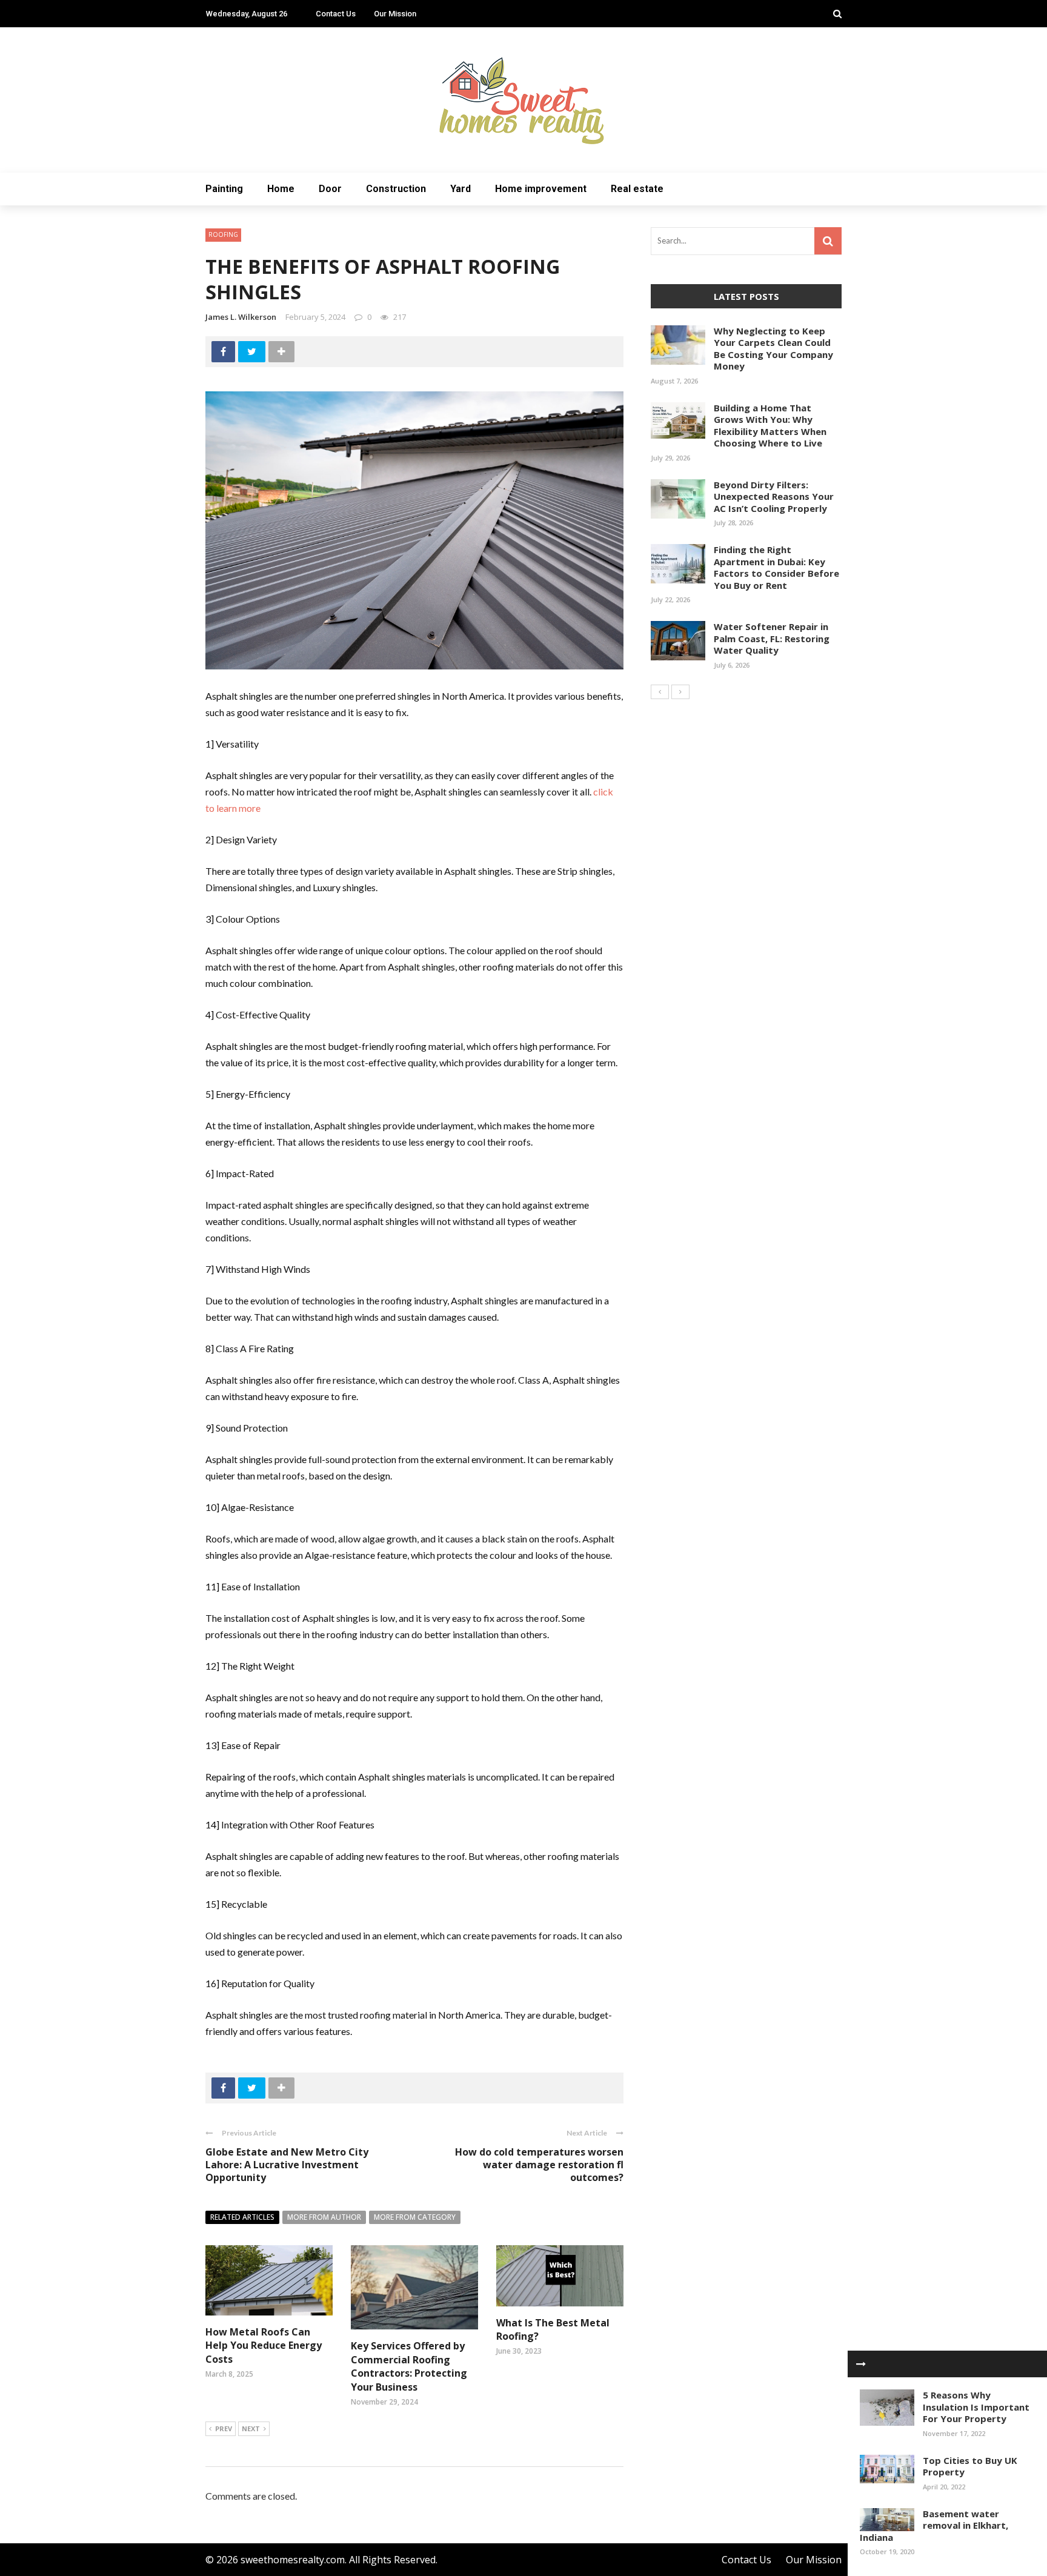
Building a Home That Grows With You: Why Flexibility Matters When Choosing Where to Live (770, 426)
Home (281, 189)
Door (330, 189)
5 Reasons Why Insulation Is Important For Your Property (976, 2407)
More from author (324, 2217)
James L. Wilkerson (241, 317)
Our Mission (395, 14)
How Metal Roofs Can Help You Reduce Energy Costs (264, 2345)
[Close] (861, 2364)
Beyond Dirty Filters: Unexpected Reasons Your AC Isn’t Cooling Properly (774, 496)
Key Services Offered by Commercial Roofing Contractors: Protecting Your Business (409, 2366)
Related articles (242, 2217)
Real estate (637, 189)
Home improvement (541, 189)
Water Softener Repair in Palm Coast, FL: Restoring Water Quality (772, 638)
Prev (224, 2428)
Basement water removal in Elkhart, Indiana (934, 2525)
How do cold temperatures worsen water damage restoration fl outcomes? (539, 2165)
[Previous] (660, 692)
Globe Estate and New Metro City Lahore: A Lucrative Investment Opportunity (287, 2165)
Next (251, 2428)
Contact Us (336, 14)
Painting (224, 189)
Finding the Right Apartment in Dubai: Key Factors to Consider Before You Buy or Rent (776, 567)
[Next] (680, 692)
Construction (396, 189)
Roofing (223, 234)
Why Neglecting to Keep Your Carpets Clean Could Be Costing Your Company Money (773, 349)
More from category (415, 2217)
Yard (460, 189)
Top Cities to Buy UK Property (970, 2466)
